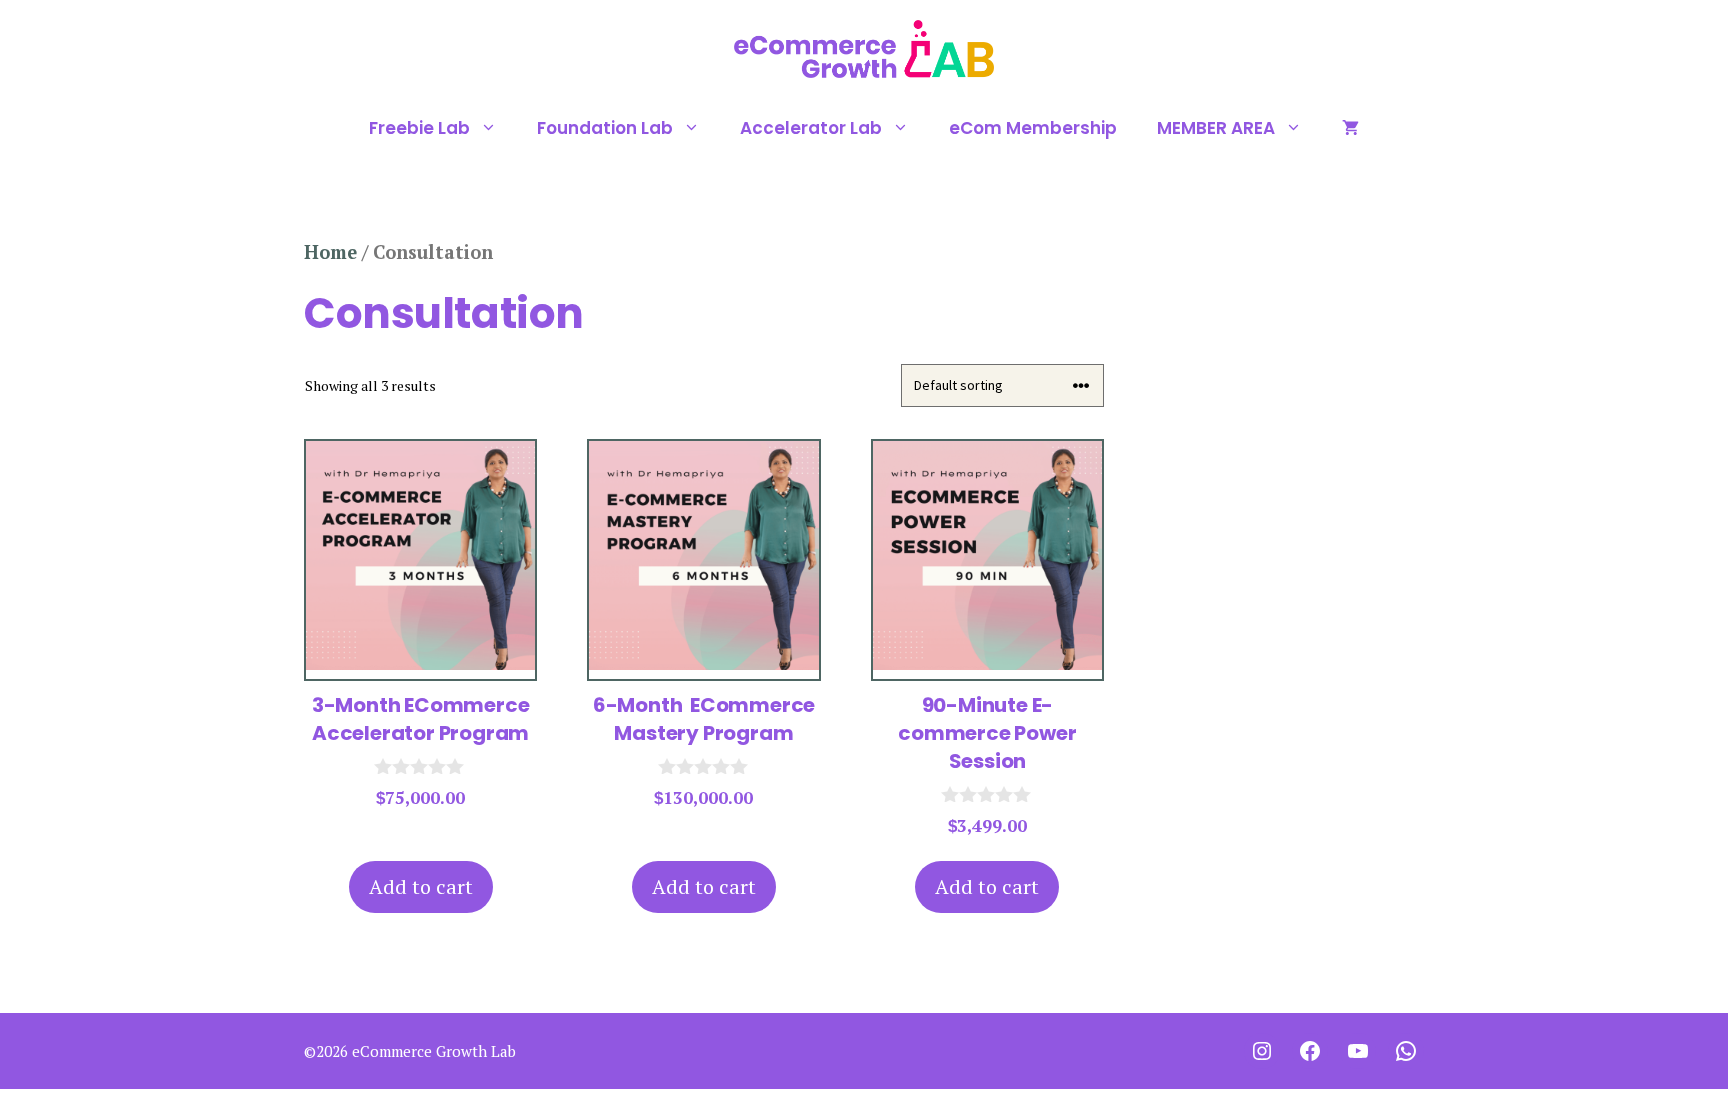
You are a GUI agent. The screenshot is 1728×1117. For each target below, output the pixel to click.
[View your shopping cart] (1350, 128)
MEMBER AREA (1216, 128)
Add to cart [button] (421, 886)
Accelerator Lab (811, 128)
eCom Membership (1033, 128)
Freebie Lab (419, 128)
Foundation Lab (605, 128)
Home (330, 252)
